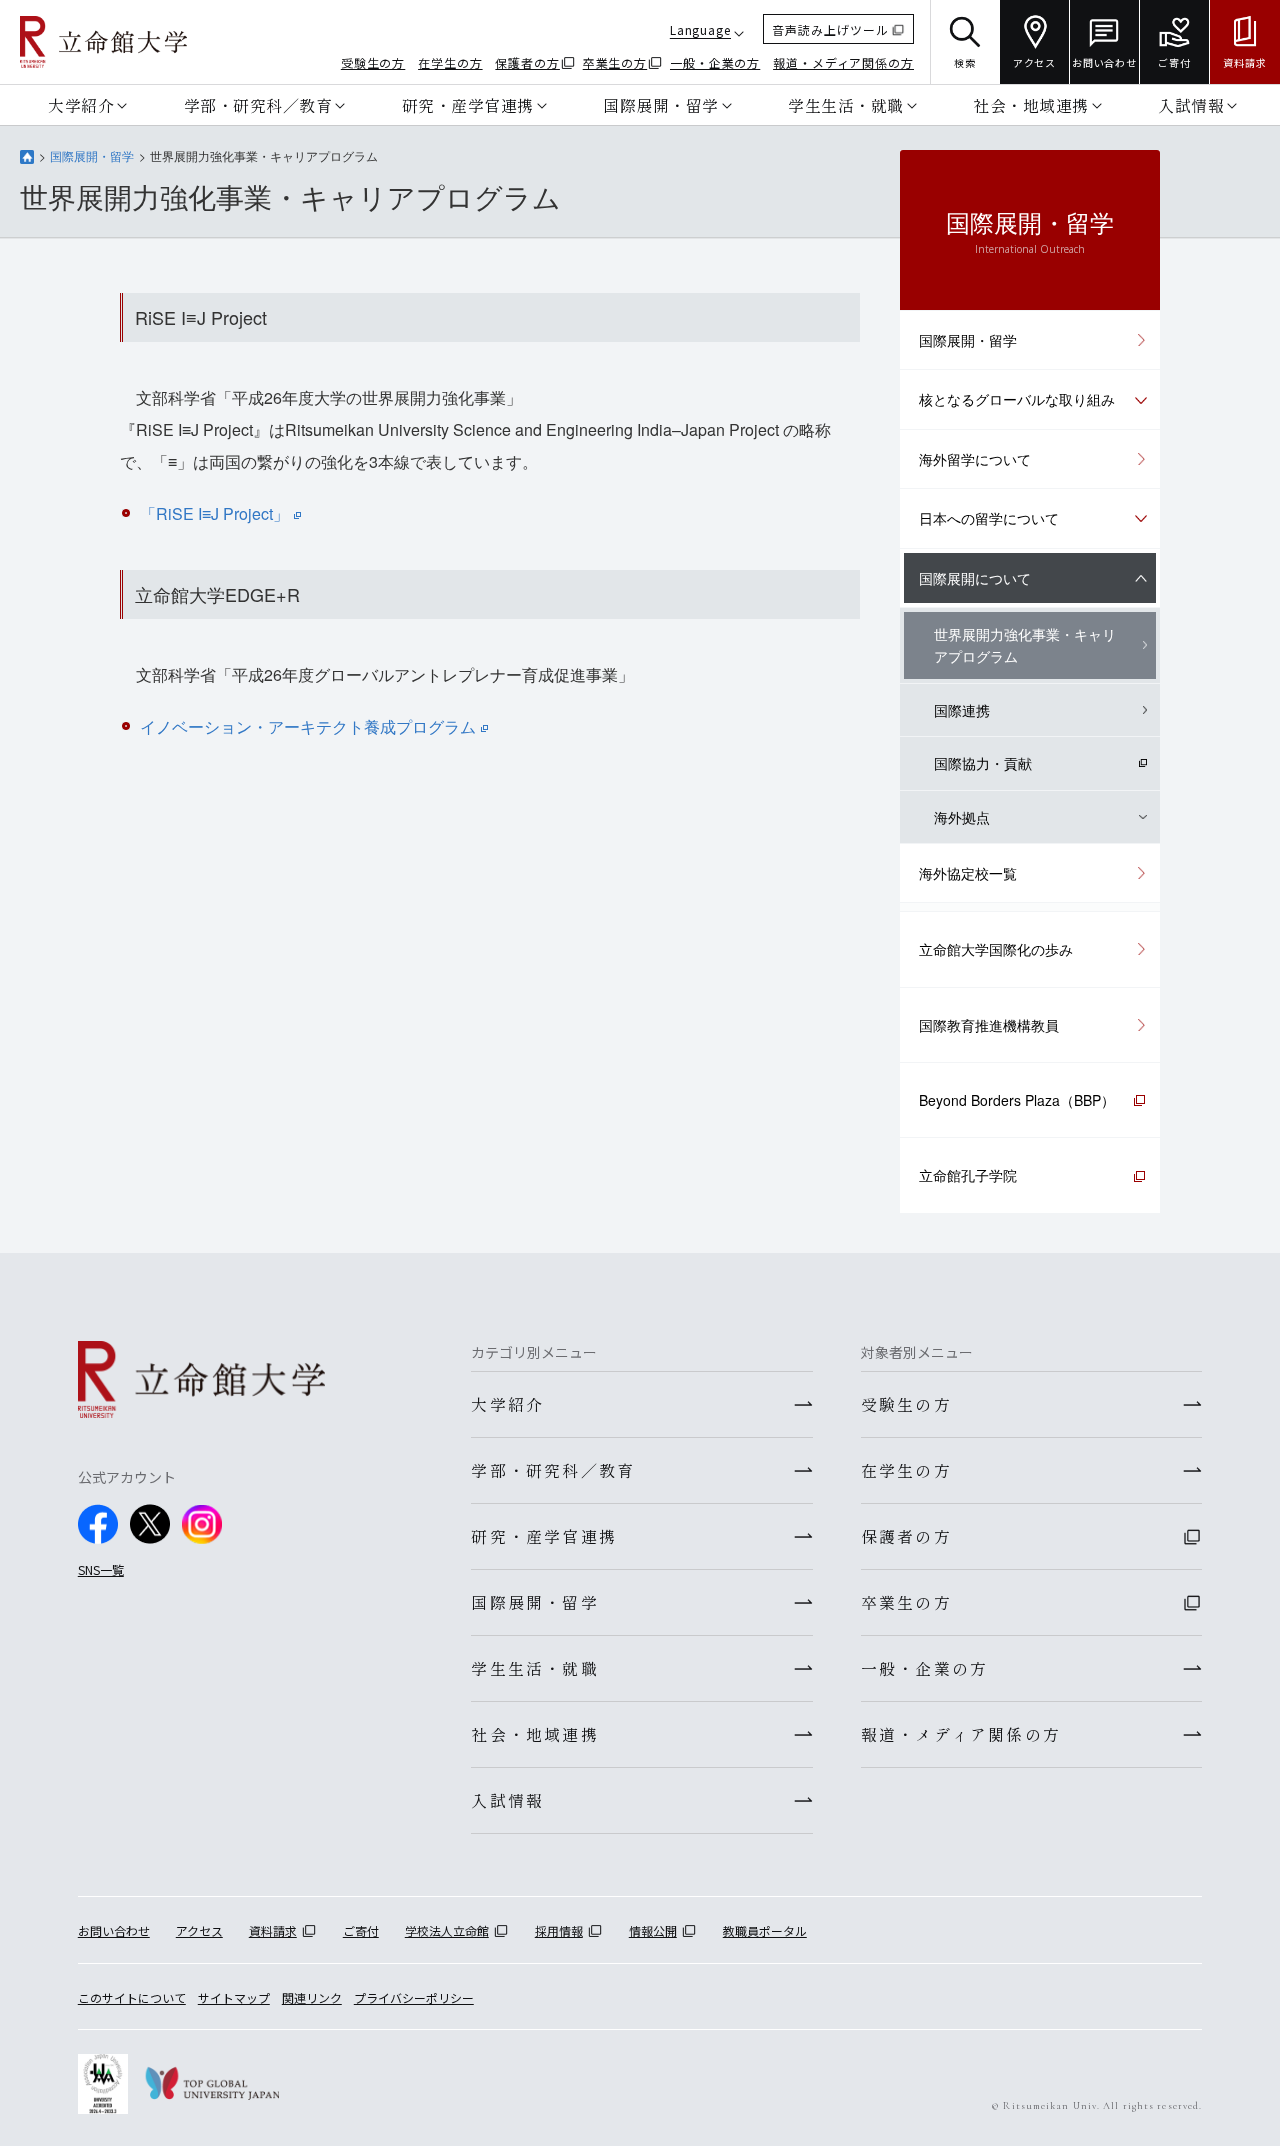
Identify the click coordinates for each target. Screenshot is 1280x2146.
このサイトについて (132, 1997)
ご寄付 (361, 1930)
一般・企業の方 (715, 62)
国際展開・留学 (661, 105)
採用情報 (559, 1930)
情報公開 (653, 1930)
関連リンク (312, 1997)
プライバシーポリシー (414, 1997)
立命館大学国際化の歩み (996, 949)
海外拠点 (962, 817)
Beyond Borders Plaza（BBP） (1017, 1100)
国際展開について (975, 578)
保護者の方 (527, 62)
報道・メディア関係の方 (843, 62)
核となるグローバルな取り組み (1017, 399)
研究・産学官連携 (468, 105)
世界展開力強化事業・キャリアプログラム (1025, 645)
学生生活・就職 (846, 105)
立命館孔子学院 (968, 1175)
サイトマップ (234, 1997)
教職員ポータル (765, 1930)
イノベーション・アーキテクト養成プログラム (308, 726)
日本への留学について (989, 518)
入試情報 (1191, 105)
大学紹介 (81, 105)
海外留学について (975, 459)
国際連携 (962, 710)
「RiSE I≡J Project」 (214, 513)
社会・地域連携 (1031, 105)
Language (700, 29)
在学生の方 (450, 62)
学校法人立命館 (447, 1930)
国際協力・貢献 (983, 763)
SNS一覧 (101, 1569)
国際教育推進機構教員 (989, 1025)
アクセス (199, 1930)
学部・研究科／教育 (258, 105)
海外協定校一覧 (968, 873)
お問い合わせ (114, 1930)
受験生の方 (373, 62)
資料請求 (273, 1930)
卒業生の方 (615, 62)
